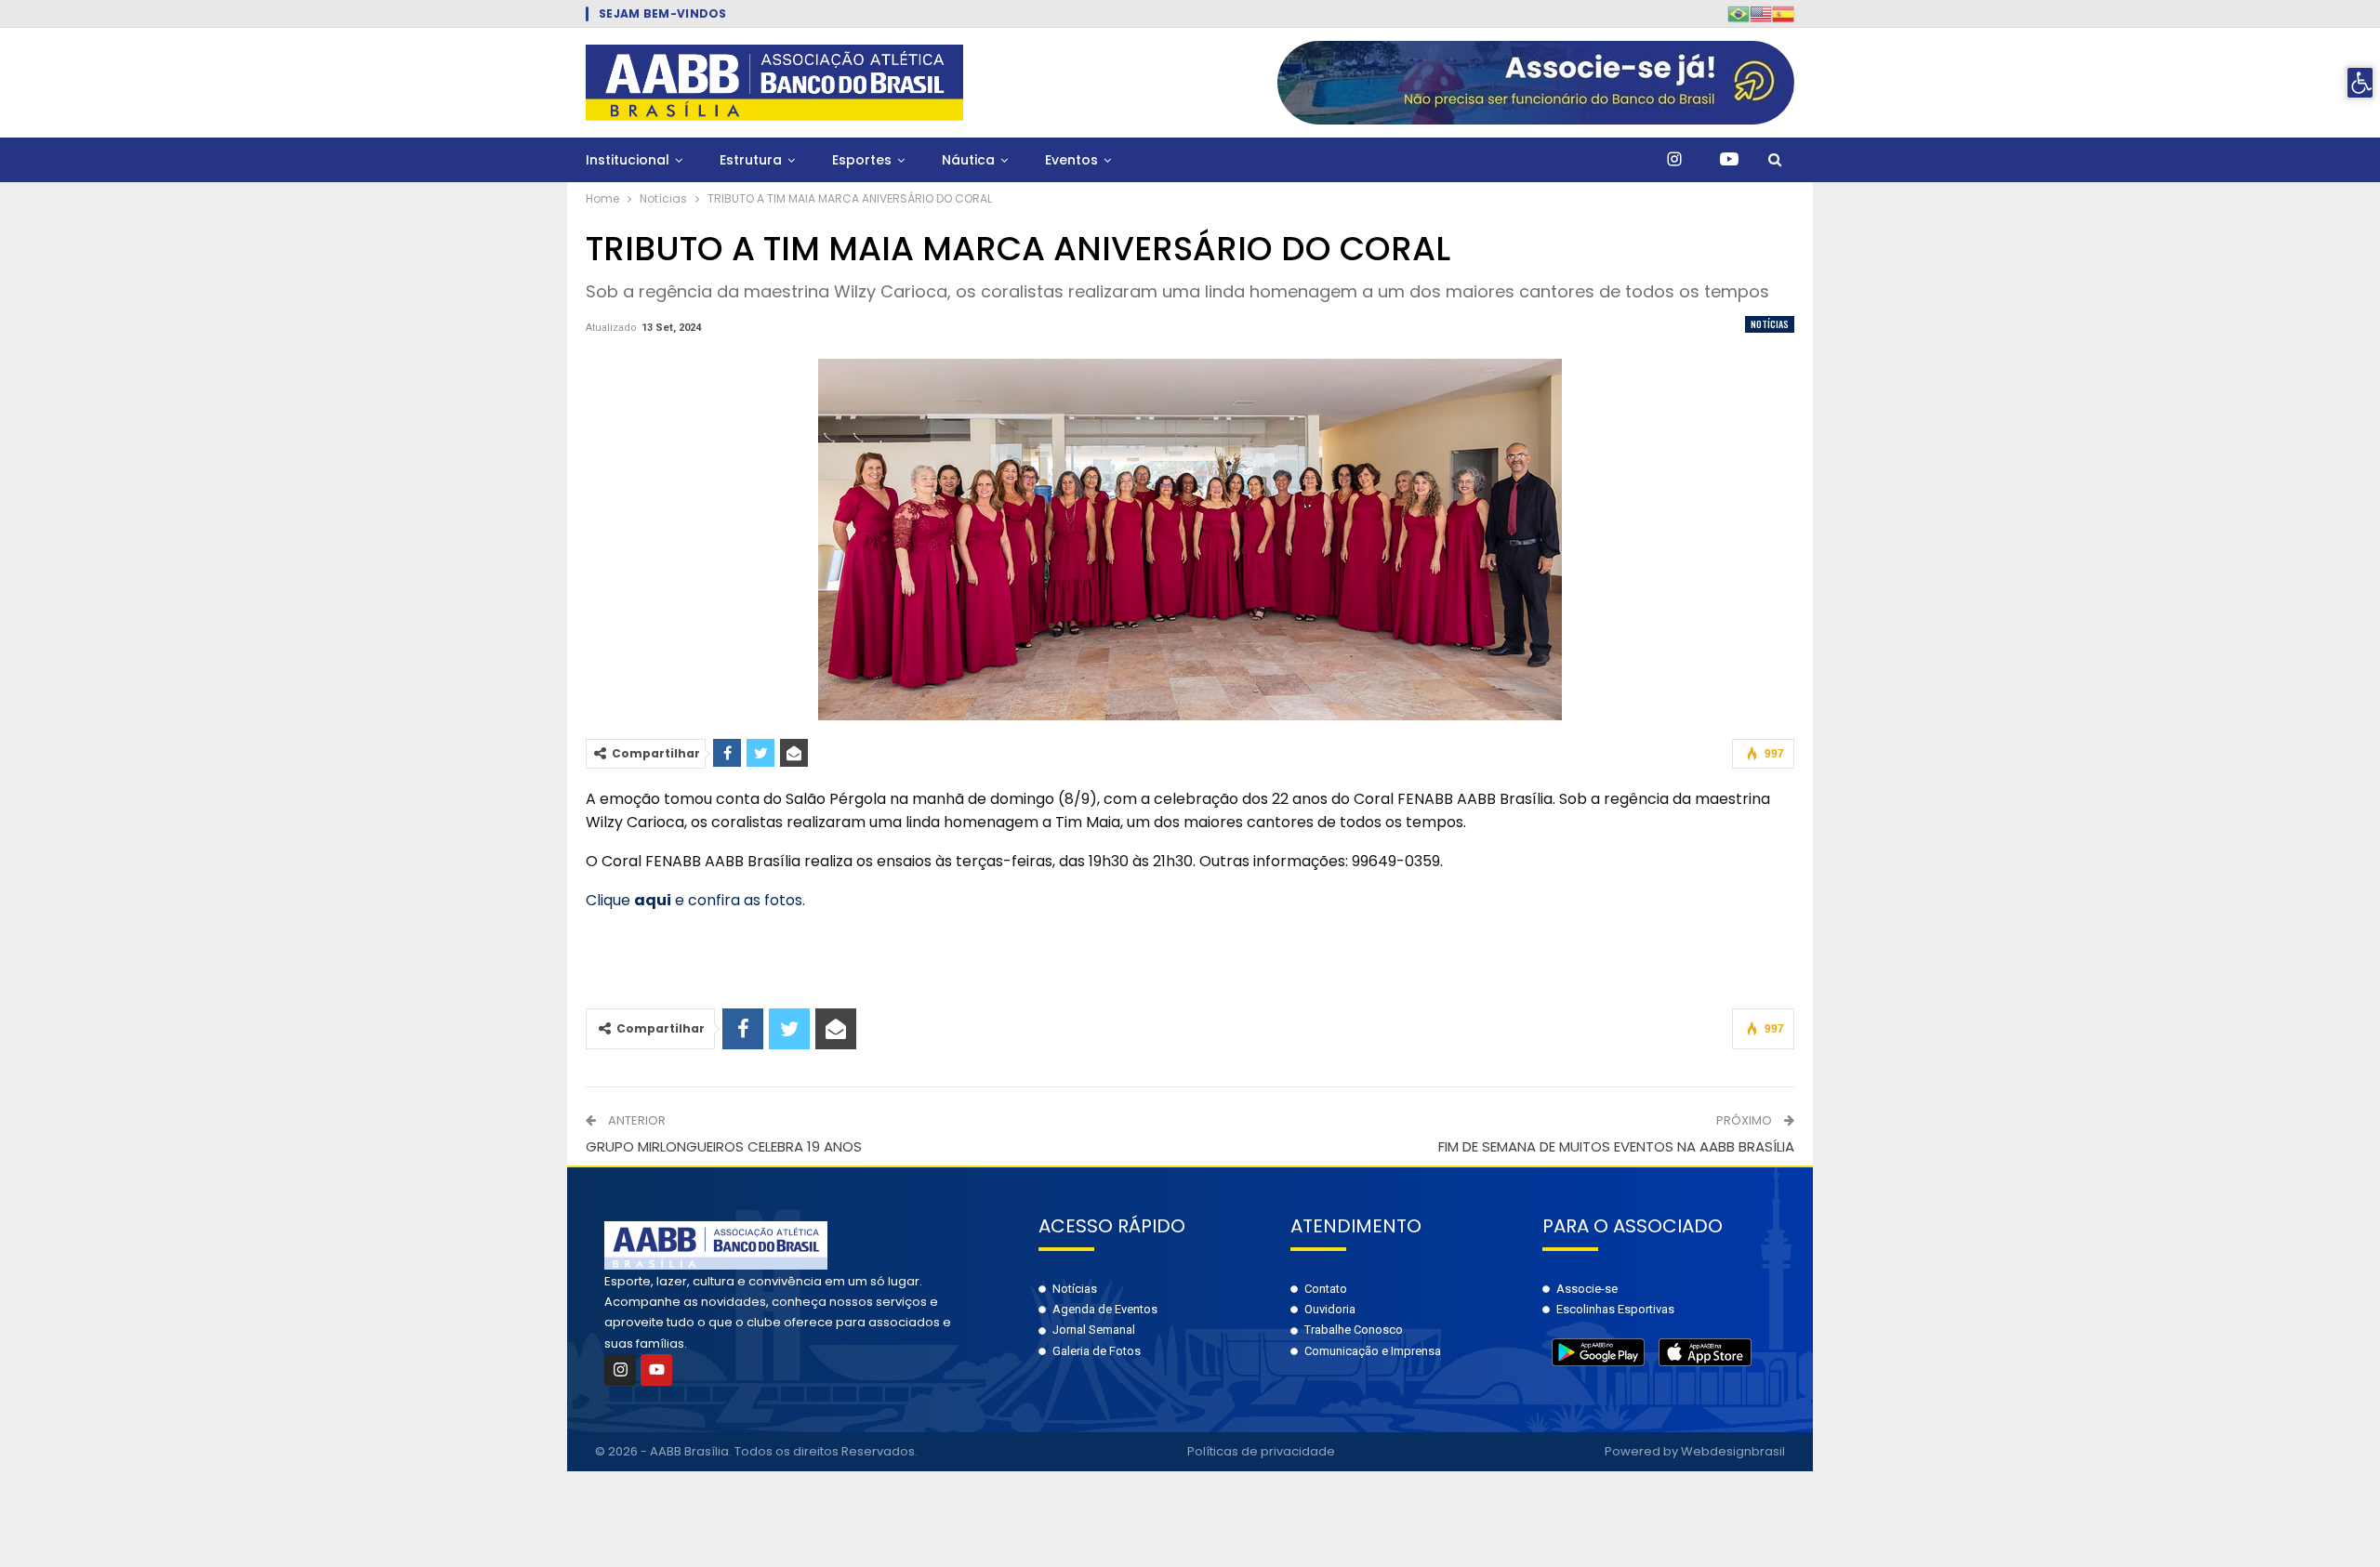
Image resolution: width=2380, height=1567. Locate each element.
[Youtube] (656, 1370)
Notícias (1770, 324)
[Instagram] (620, 1370)
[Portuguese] (1739, 13)
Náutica (968, 160)
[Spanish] (1783, 13)
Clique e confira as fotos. (695, 900)
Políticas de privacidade (1261, 1451)
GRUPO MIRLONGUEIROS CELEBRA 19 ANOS (724, 1146)
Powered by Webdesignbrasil (1695, 1451)
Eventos (1071, 160)
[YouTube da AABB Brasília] (1729, 160)
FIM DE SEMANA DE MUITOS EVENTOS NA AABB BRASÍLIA (1616, 1146)
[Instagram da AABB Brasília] (1674, 160)
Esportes (862, 160)
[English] (1761, 13)
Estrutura (751, 160)
